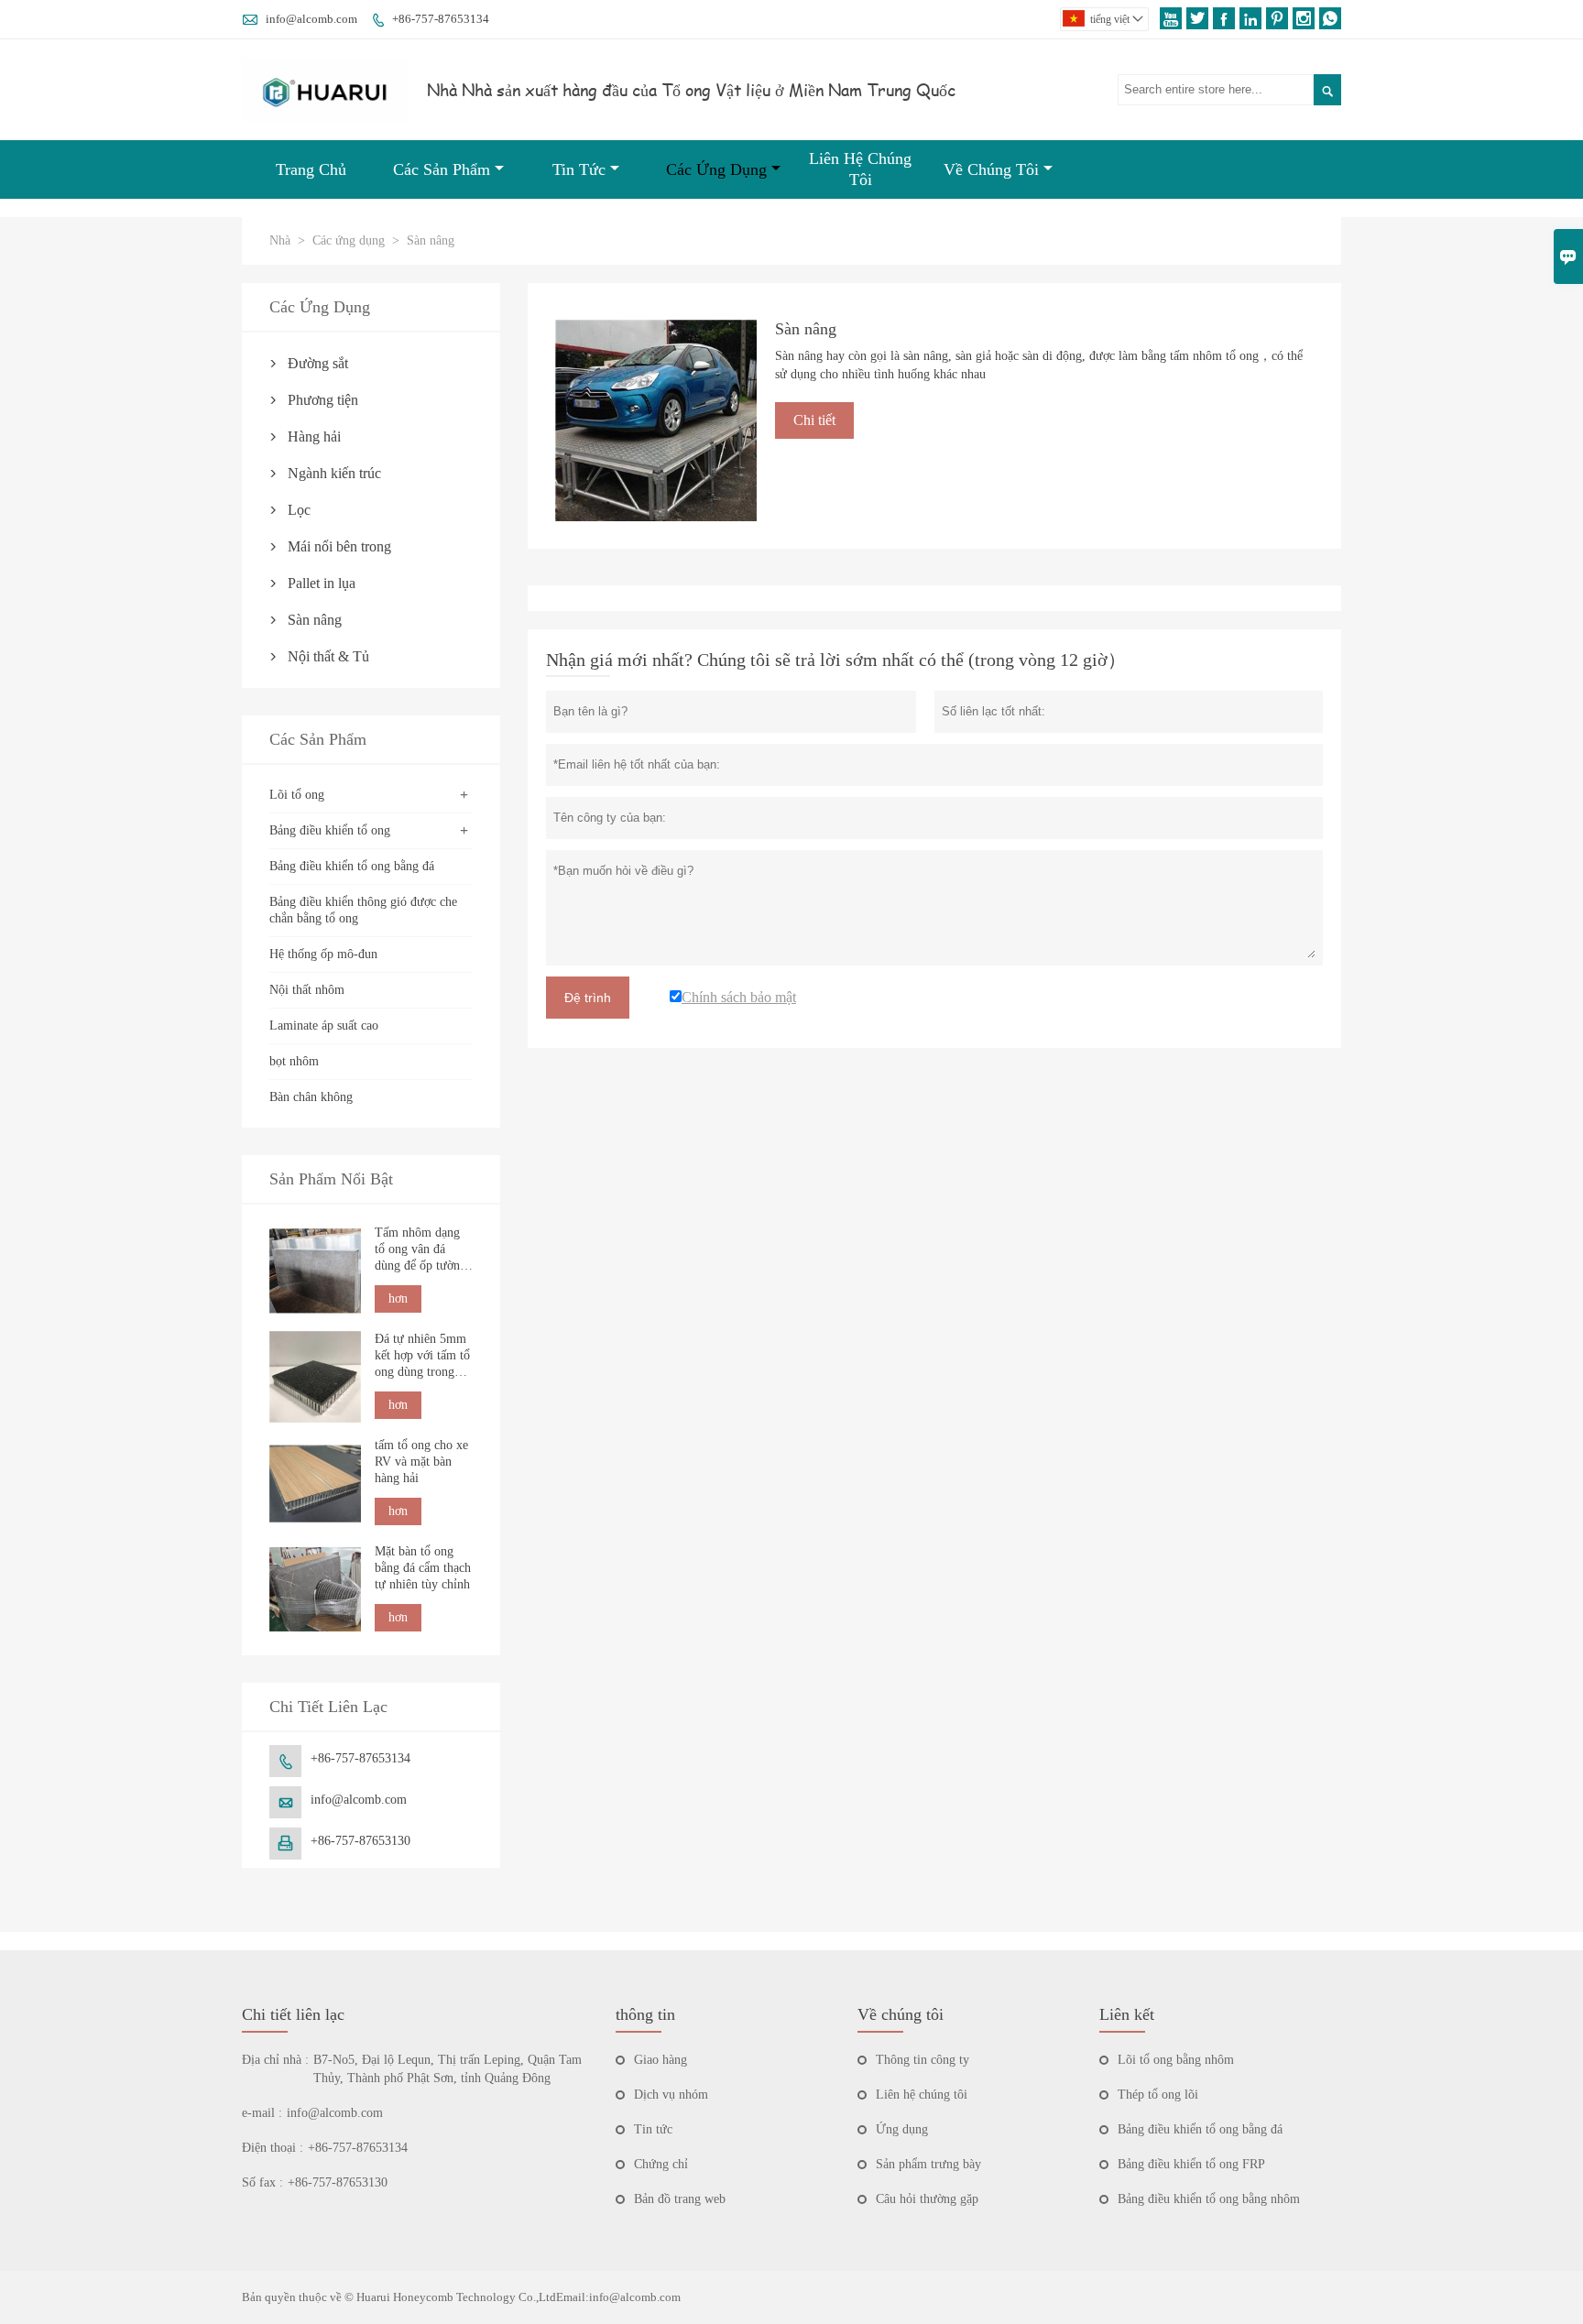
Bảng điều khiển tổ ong (330, 830)
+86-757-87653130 (360, 1841)
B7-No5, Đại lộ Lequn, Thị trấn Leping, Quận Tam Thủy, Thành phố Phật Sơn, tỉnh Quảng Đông (448, 2069)
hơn (398, 1298)
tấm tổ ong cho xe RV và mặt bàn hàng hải (421, 1462)
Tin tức (653, 2129)
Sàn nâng (315, 620)
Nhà (280, 240)
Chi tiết (814, 420)
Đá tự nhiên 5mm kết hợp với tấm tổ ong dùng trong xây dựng (422, 1356)
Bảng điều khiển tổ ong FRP (1191, 2164)
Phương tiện (323, 400)
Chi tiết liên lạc (293, 2014)
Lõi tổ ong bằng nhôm (1176, 2060)
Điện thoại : (273, 2148)
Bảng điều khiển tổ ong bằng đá (352, 866)
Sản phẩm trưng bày (928, 2164)
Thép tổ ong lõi (1158, 2095)
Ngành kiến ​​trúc (334, 473)
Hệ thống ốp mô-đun (323, 954)
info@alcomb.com (311, 19)
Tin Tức (579, 169)
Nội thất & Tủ (328, 656)
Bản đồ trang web (680, 2199)
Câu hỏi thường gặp (927, 2199)
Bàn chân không (311, 1097)
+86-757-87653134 (441, 19)
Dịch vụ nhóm (671, 2095)
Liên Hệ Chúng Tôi (860, 169)
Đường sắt (318, 363)
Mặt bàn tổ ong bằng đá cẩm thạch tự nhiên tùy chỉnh (423, 1568)
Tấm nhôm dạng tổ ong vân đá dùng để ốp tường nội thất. (420, 1250)
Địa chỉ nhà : (275, 2060)
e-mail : (262, 2113)
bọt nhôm (294, 1061)
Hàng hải (314, 436)
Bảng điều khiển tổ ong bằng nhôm (1209, 2199)
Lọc (299, 510)
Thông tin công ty (923, 2060)
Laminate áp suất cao (324, 1026)
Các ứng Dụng (716, 169)
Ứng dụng (902, 2129)
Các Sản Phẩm (442, 169)
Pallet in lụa (322, 583)
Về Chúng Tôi (991, 169)
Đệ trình (588, 998)
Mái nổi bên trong (339, 546)
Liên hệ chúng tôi (922, 2095)
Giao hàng (660, 2060)
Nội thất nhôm (307, 990)
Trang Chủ (311, 169)
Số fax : (262, 2182)
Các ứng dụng (349, 240)
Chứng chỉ (661, 2164)
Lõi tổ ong (297, 795)
